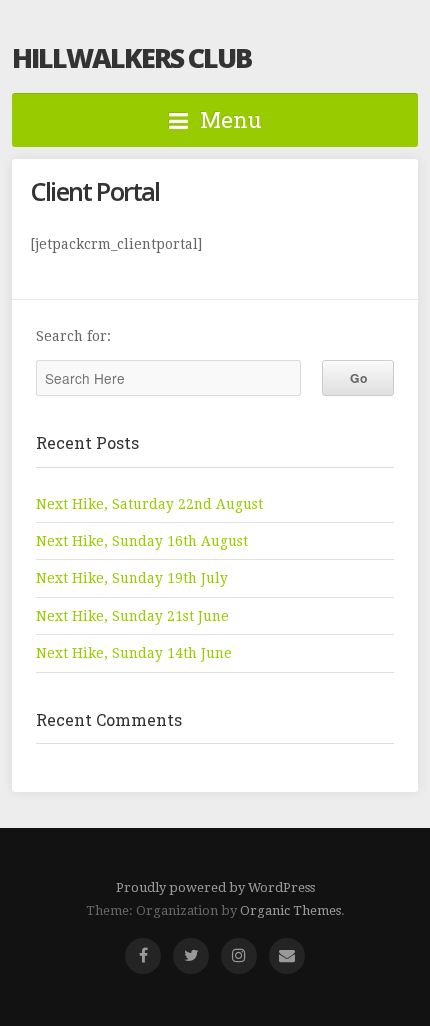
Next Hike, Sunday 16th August (142, 541)
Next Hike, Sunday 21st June (132, 616)
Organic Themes (290, 910)
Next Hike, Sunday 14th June (134, 653)
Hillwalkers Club (131, 57)
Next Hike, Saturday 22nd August (149, 504)
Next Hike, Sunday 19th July (132, 578)
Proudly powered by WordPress (215, 887)
